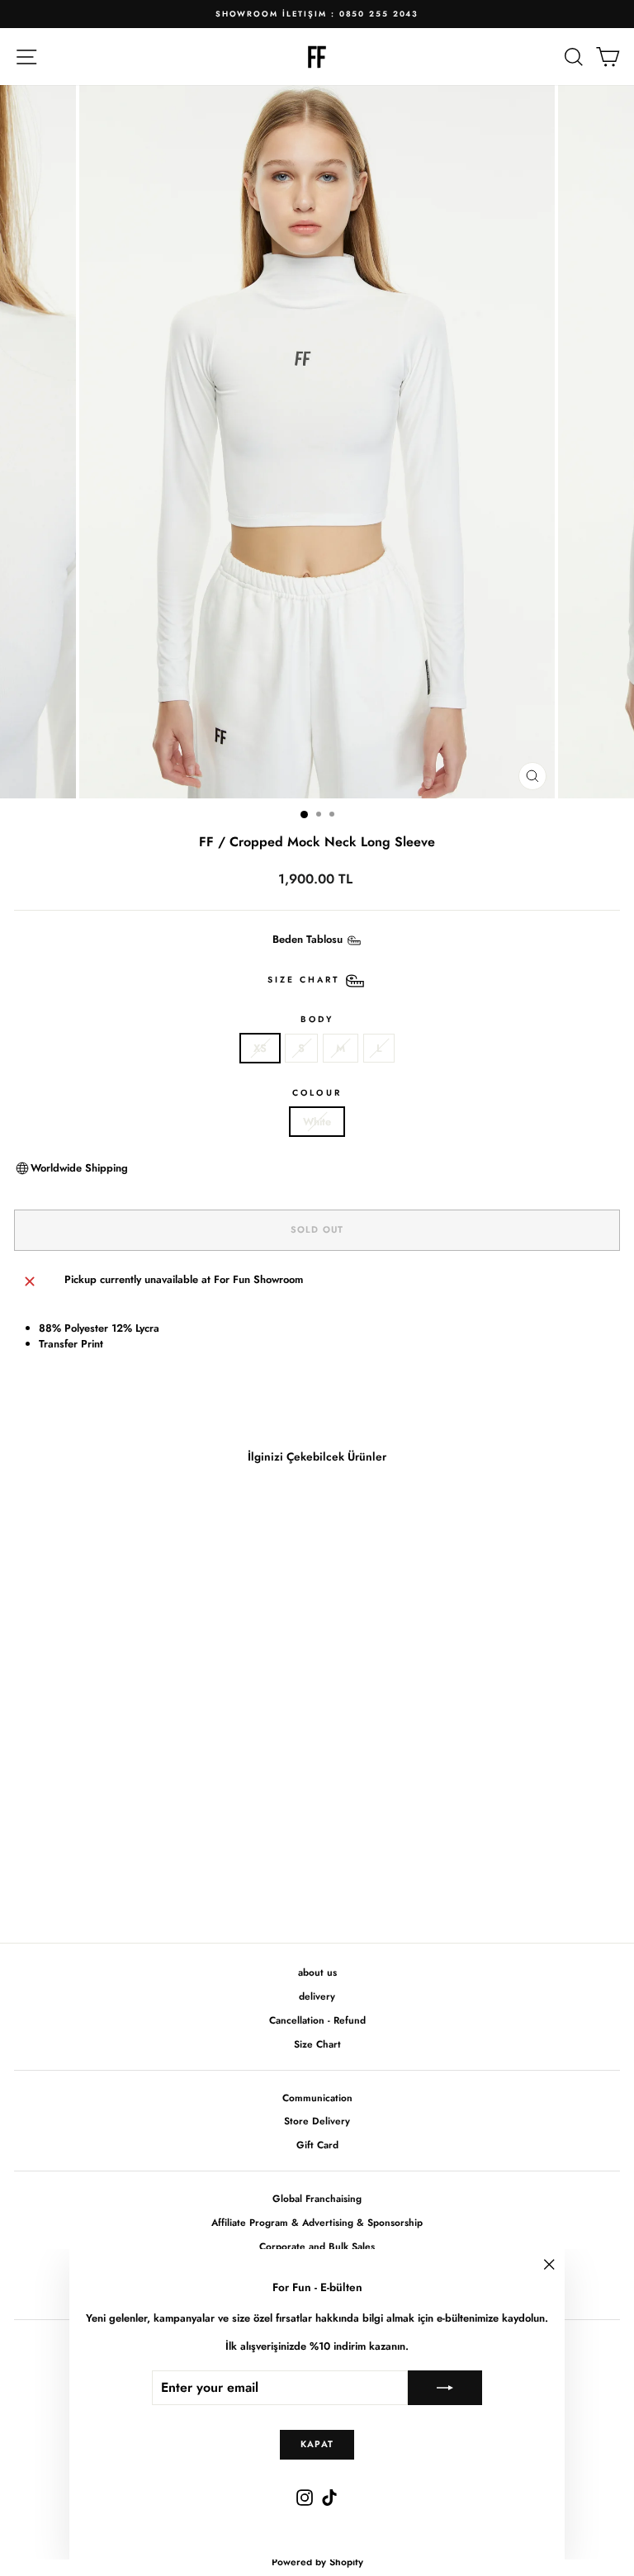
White (317, 1122)
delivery (317, 1996)
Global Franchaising (317, 2198)
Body (317, 1019)
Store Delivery (317, 2121)
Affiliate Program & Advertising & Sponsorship (317, 2222)
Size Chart (317, 2044)
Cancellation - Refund (317, 2020)
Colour (317, 1093)
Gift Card (317, 2145)
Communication (317, 2098)
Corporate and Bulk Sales (317, 2246)
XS (260, 1048)
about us (317, 1972)
